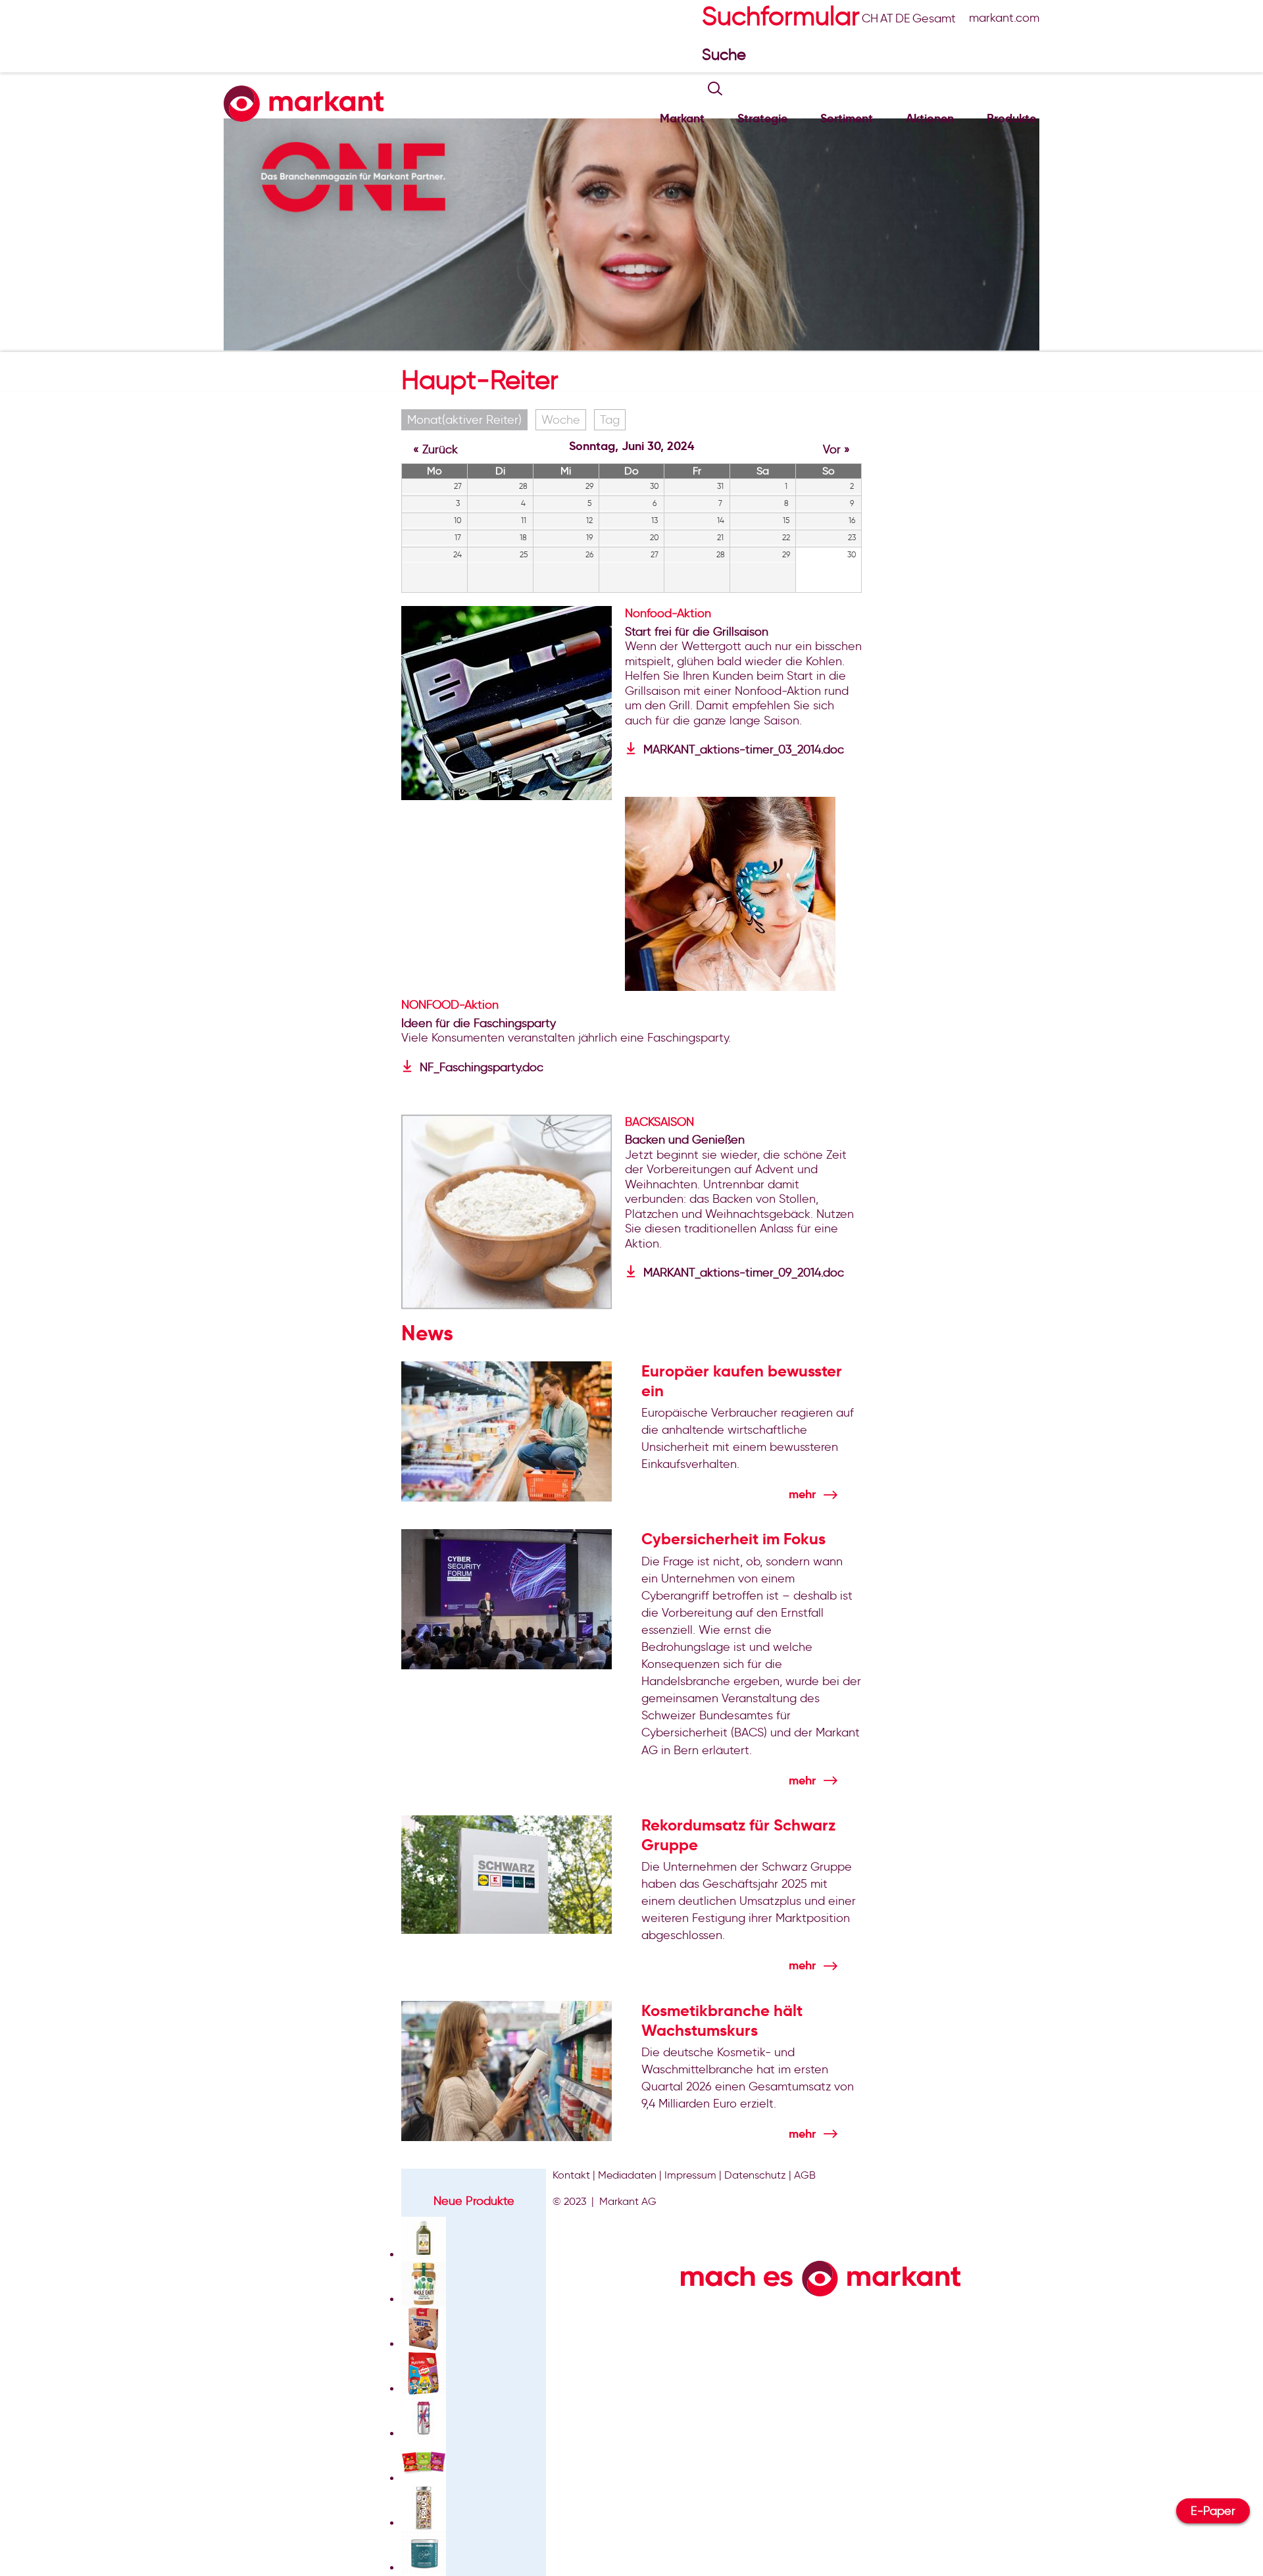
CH (870, 18)
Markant (682, 118)
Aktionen (930, 118)
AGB (805, 2175)
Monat (464, 420)
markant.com (1004, 18)
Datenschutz (755, 2175)
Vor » (836, 449)
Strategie (762, 118)
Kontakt (571, 2175)
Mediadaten (627, 2175)
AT (887, 18)
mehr (802, 1494)
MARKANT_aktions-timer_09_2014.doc (744, 1273)
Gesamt (934, 18)
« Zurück (435, 449)
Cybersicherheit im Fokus (733, 1539)
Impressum (690, 2175)
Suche (726, 54)
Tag (610, 420)
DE (903, 18)
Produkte (1011, 118)
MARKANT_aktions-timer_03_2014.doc (744, 749)
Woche (561, 420)
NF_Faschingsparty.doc (482, 1067)
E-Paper (1213, 2511)
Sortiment (847, 118)
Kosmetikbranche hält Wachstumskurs (722, 2021)
